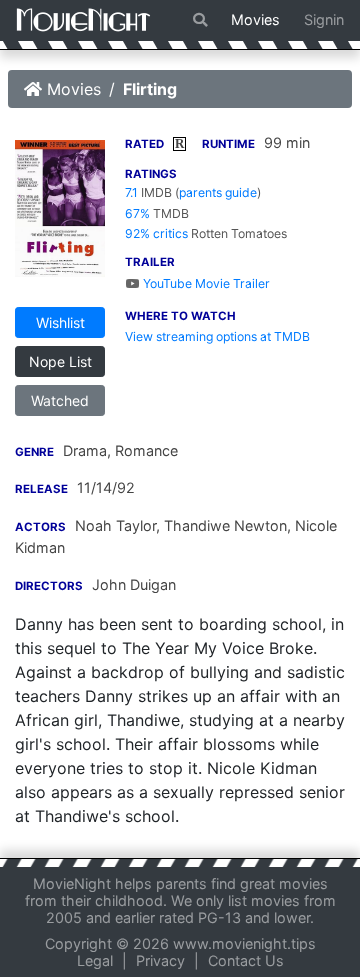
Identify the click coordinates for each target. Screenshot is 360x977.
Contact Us (246, 960)
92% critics (156, 233)
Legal (95, 960)
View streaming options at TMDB (217, 336)
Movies (255, 19)
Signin (324, 19)
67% (137, 213)
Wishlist (60, 322)
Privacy (160, 960)
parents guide (218, 192)
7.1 (131, 192)
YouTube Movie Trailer (205, 283)
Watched (60, 400)
